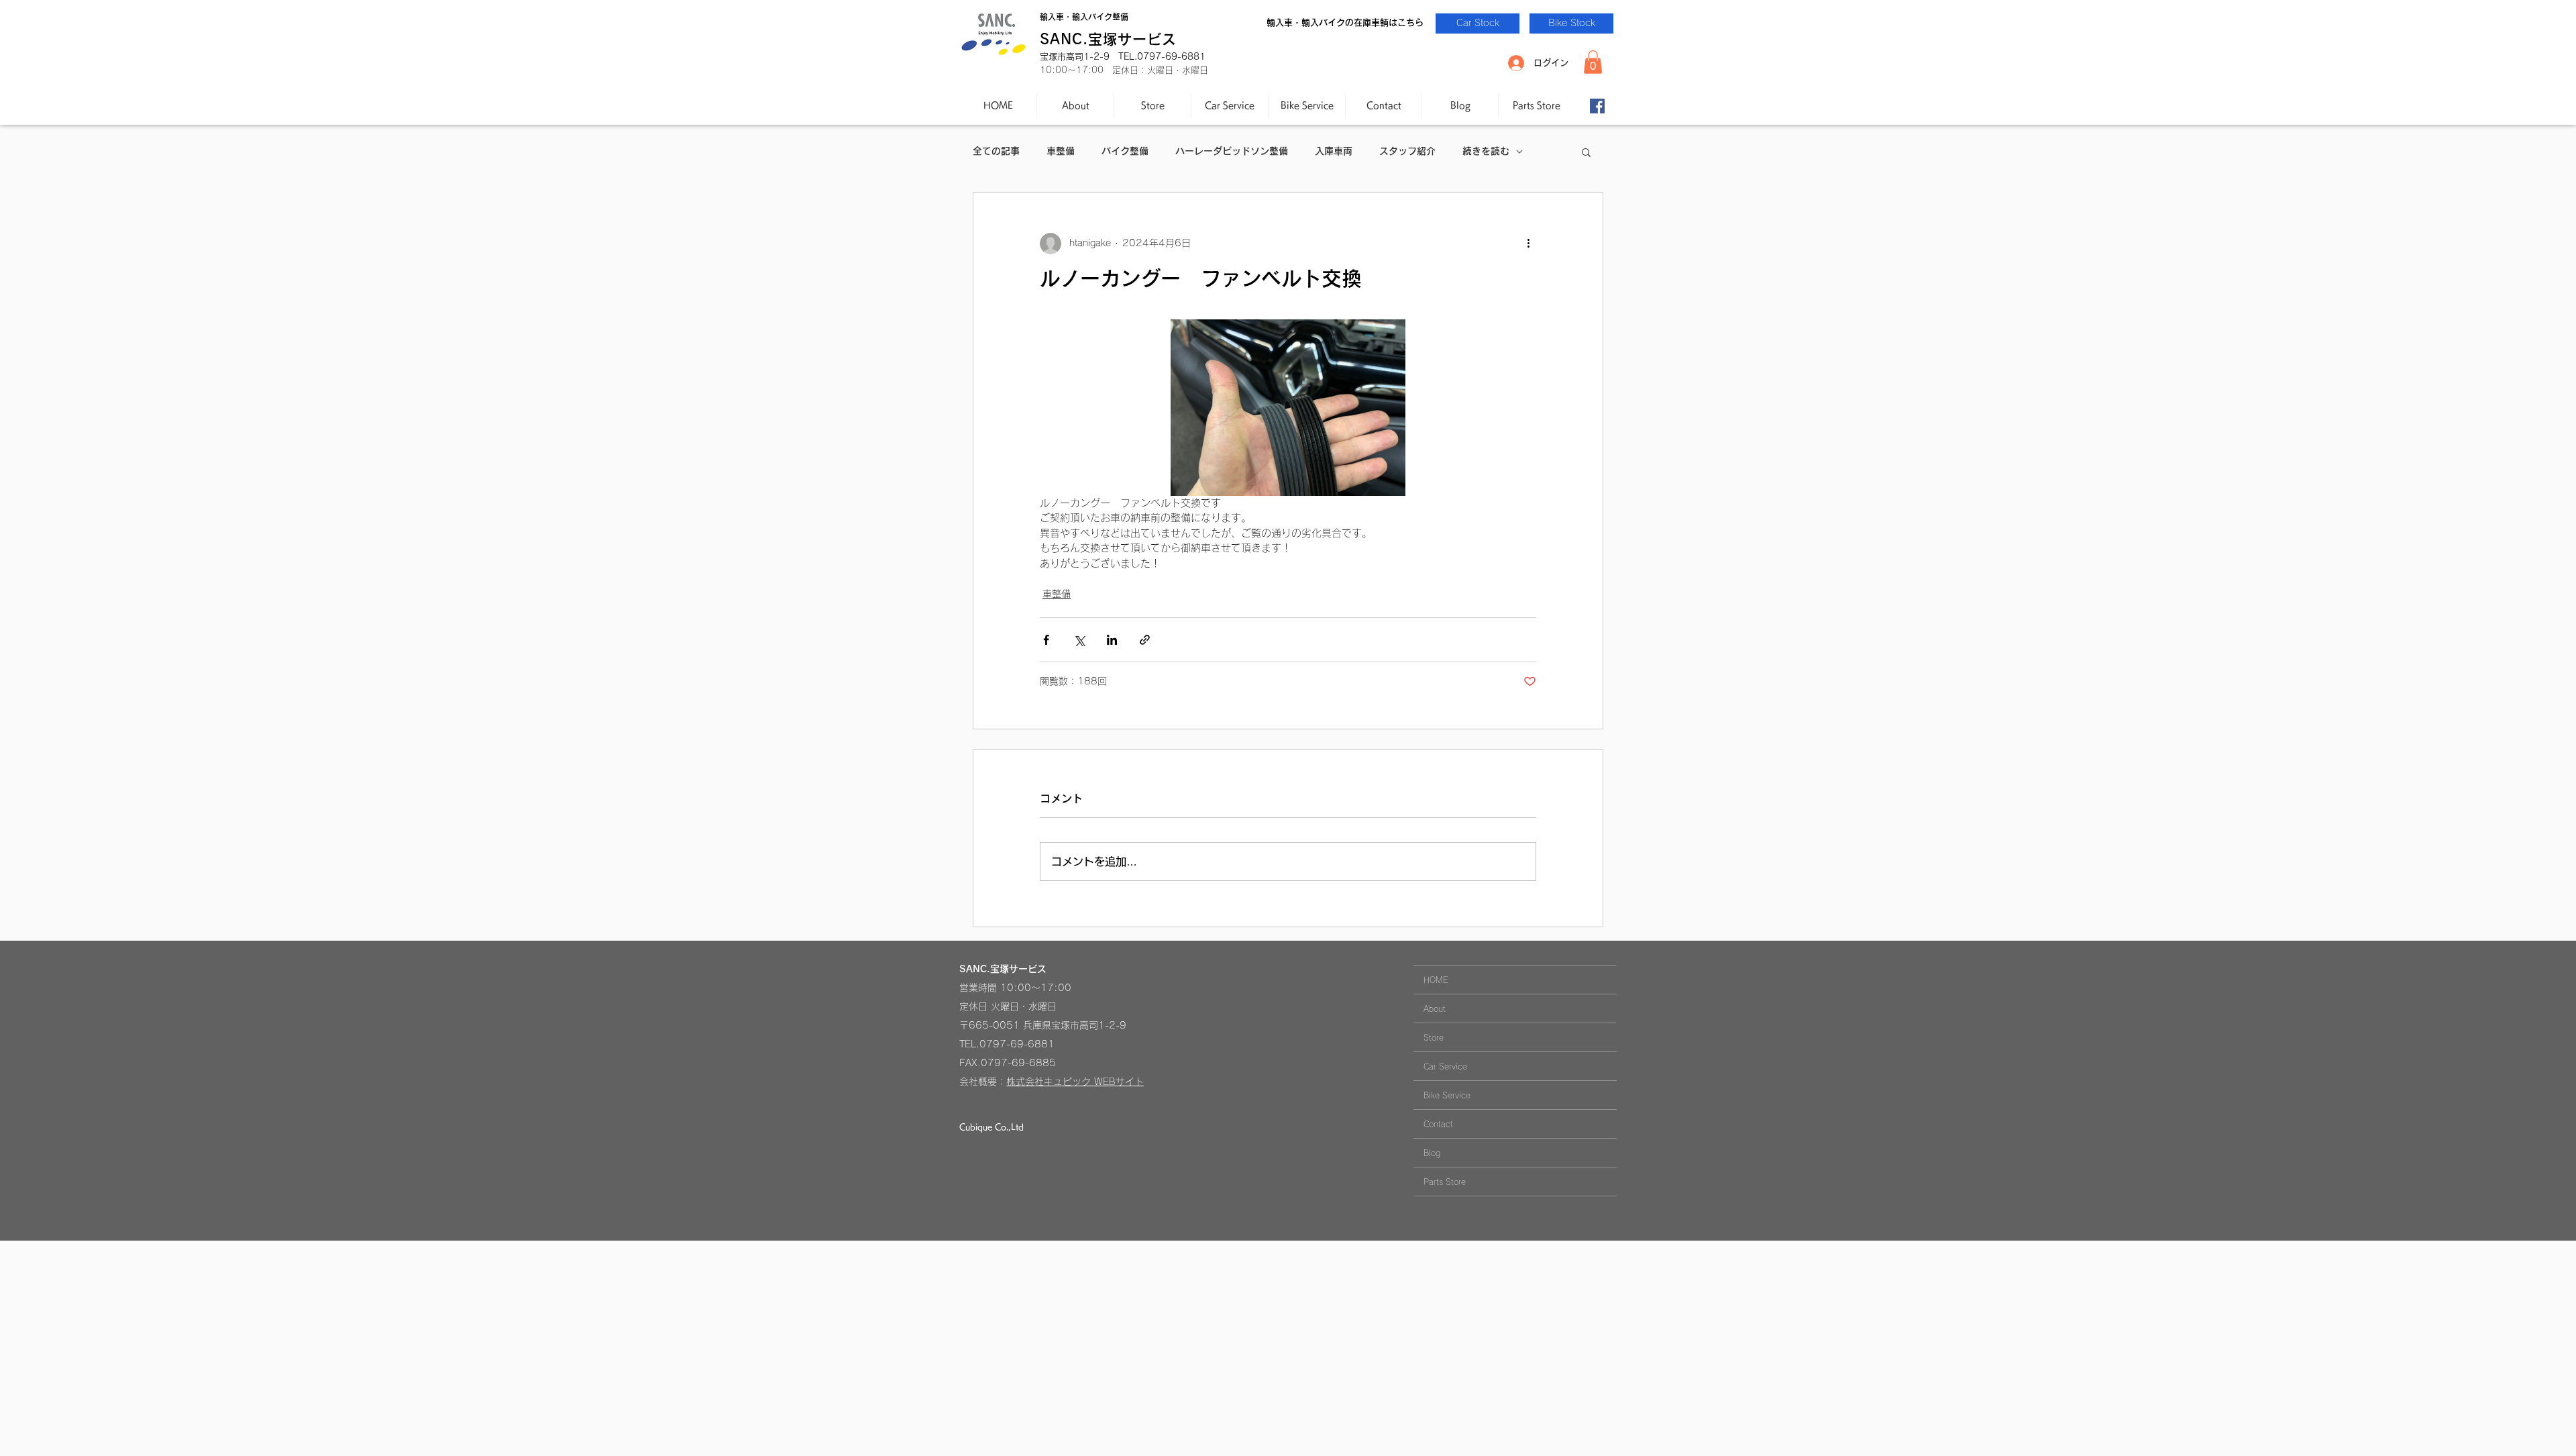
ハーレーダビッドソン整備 (1232, 151)
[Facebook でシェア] (1046, 640)
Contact (1438, 1124)
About (1435, 1008)
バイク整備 (1125, 151)
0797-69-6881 (1017, 1044)
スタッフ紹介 (1407, 151)
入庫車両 (1334, 151)
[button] (1593, 62)
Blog (1432, 1153)
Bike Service (1447, 1095)
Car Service (1445, 1066)
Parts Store (1445, 1182)
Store (1434, 1037)
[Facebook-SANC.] (1597, 106)
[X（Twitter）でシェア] (1079, 640)
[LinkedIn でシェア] (1112, 640)
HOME (1436, 980)
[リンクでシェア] (1145, 640)
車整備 (1061, 151)
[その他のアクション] (1528, 244)
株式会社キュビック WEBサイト (1075, 1082)
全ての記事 (996, 151)
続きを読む (1486, 151)
